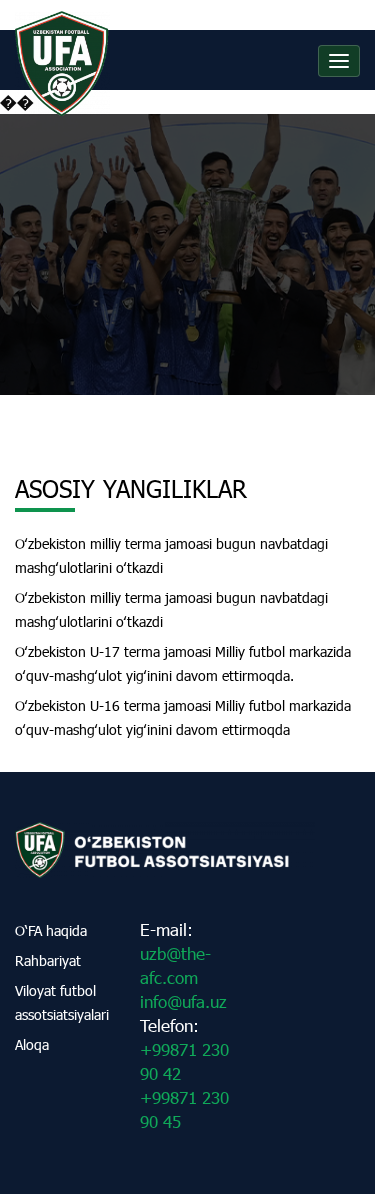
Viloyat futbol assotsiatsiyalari (62, 1002)
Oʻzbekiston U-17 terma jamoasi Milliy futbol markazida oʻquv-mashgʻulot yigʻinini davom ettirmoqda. (183, 663)
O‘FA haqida (51, 930)
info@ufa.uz (183, 1001)
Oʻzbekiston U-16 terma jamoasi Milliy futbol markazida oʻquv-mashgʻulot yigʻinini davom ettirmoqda (183, 717)
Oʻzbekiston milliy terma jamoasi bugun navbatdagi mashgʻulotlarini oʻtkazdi (171, 555)
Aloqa (32, 1044)
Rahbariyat (48, 960)
